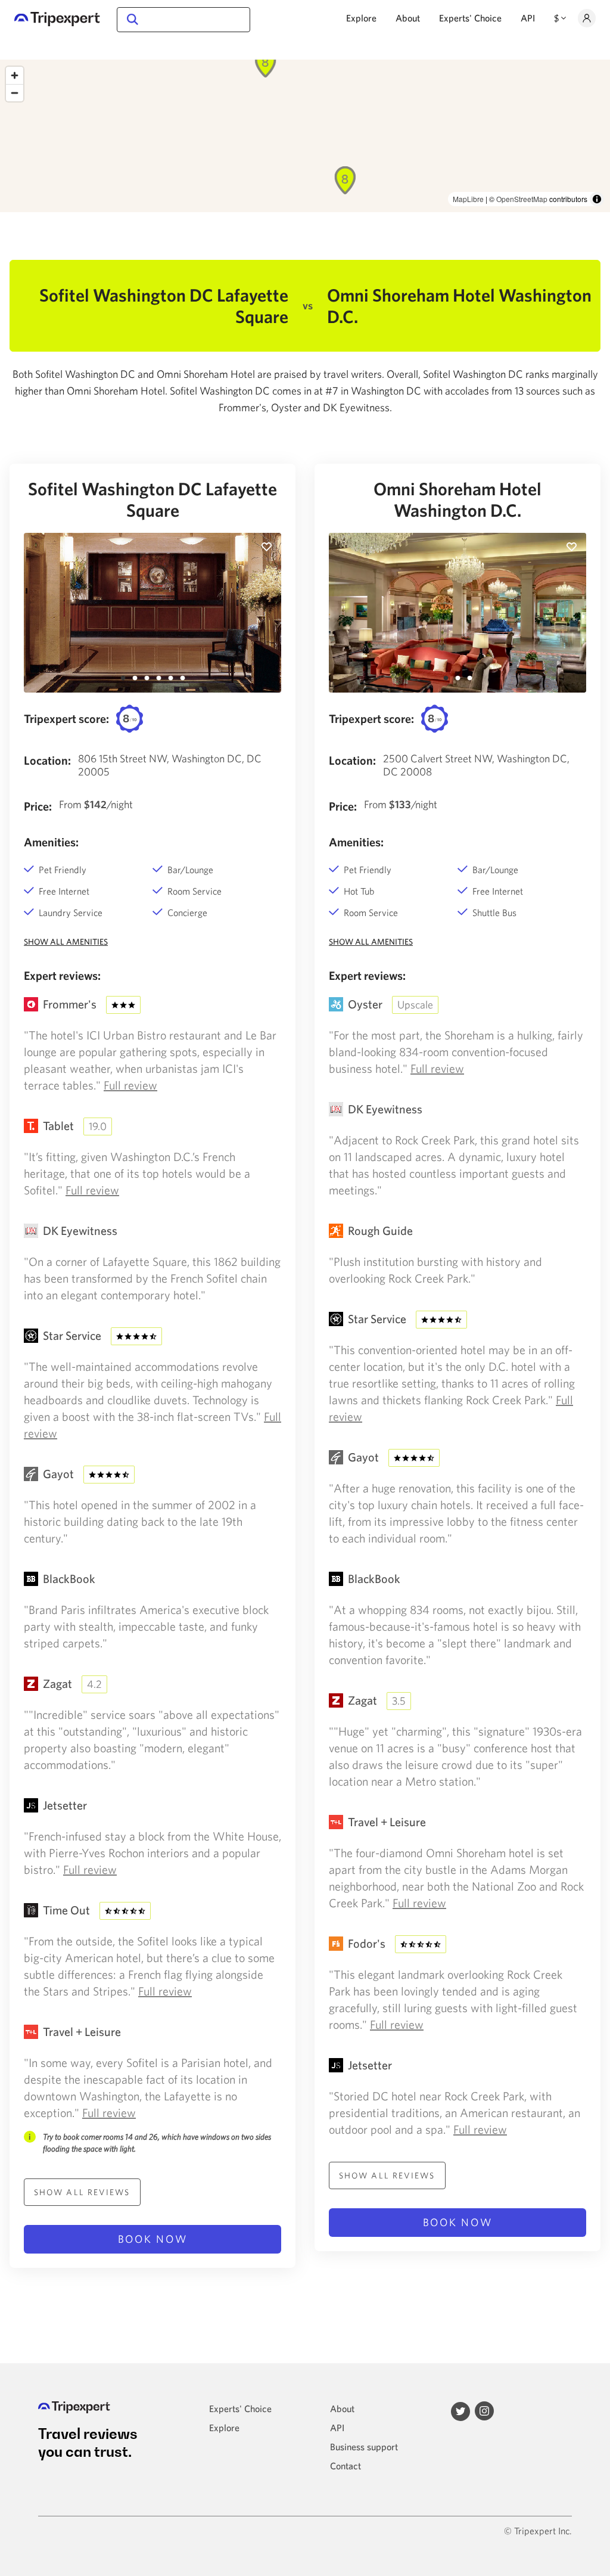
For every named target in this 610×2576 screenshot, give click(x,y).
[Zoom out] (15, 93)
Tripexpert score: (66, 719)
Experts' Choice (470, 18)
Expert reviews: (62, 975)
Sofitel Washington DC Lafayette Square (152, 499)
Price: (38, 806)
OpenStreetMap (522, 199)
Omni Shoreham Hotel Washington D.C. (457, 499)
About (408, 18)
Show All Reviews (82, 2192)
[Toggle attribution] (597, 199)
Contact (346, 2466)
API (528, 18)
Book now (153, 2239)
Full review (130, 1085)
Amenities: (51, 842)
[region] (305, 136)
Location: (47, 760)
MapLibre (468, 199)
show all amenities (66, 942)
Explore (361, 18)
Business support (364, 2447)
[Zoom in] (15, 75)
